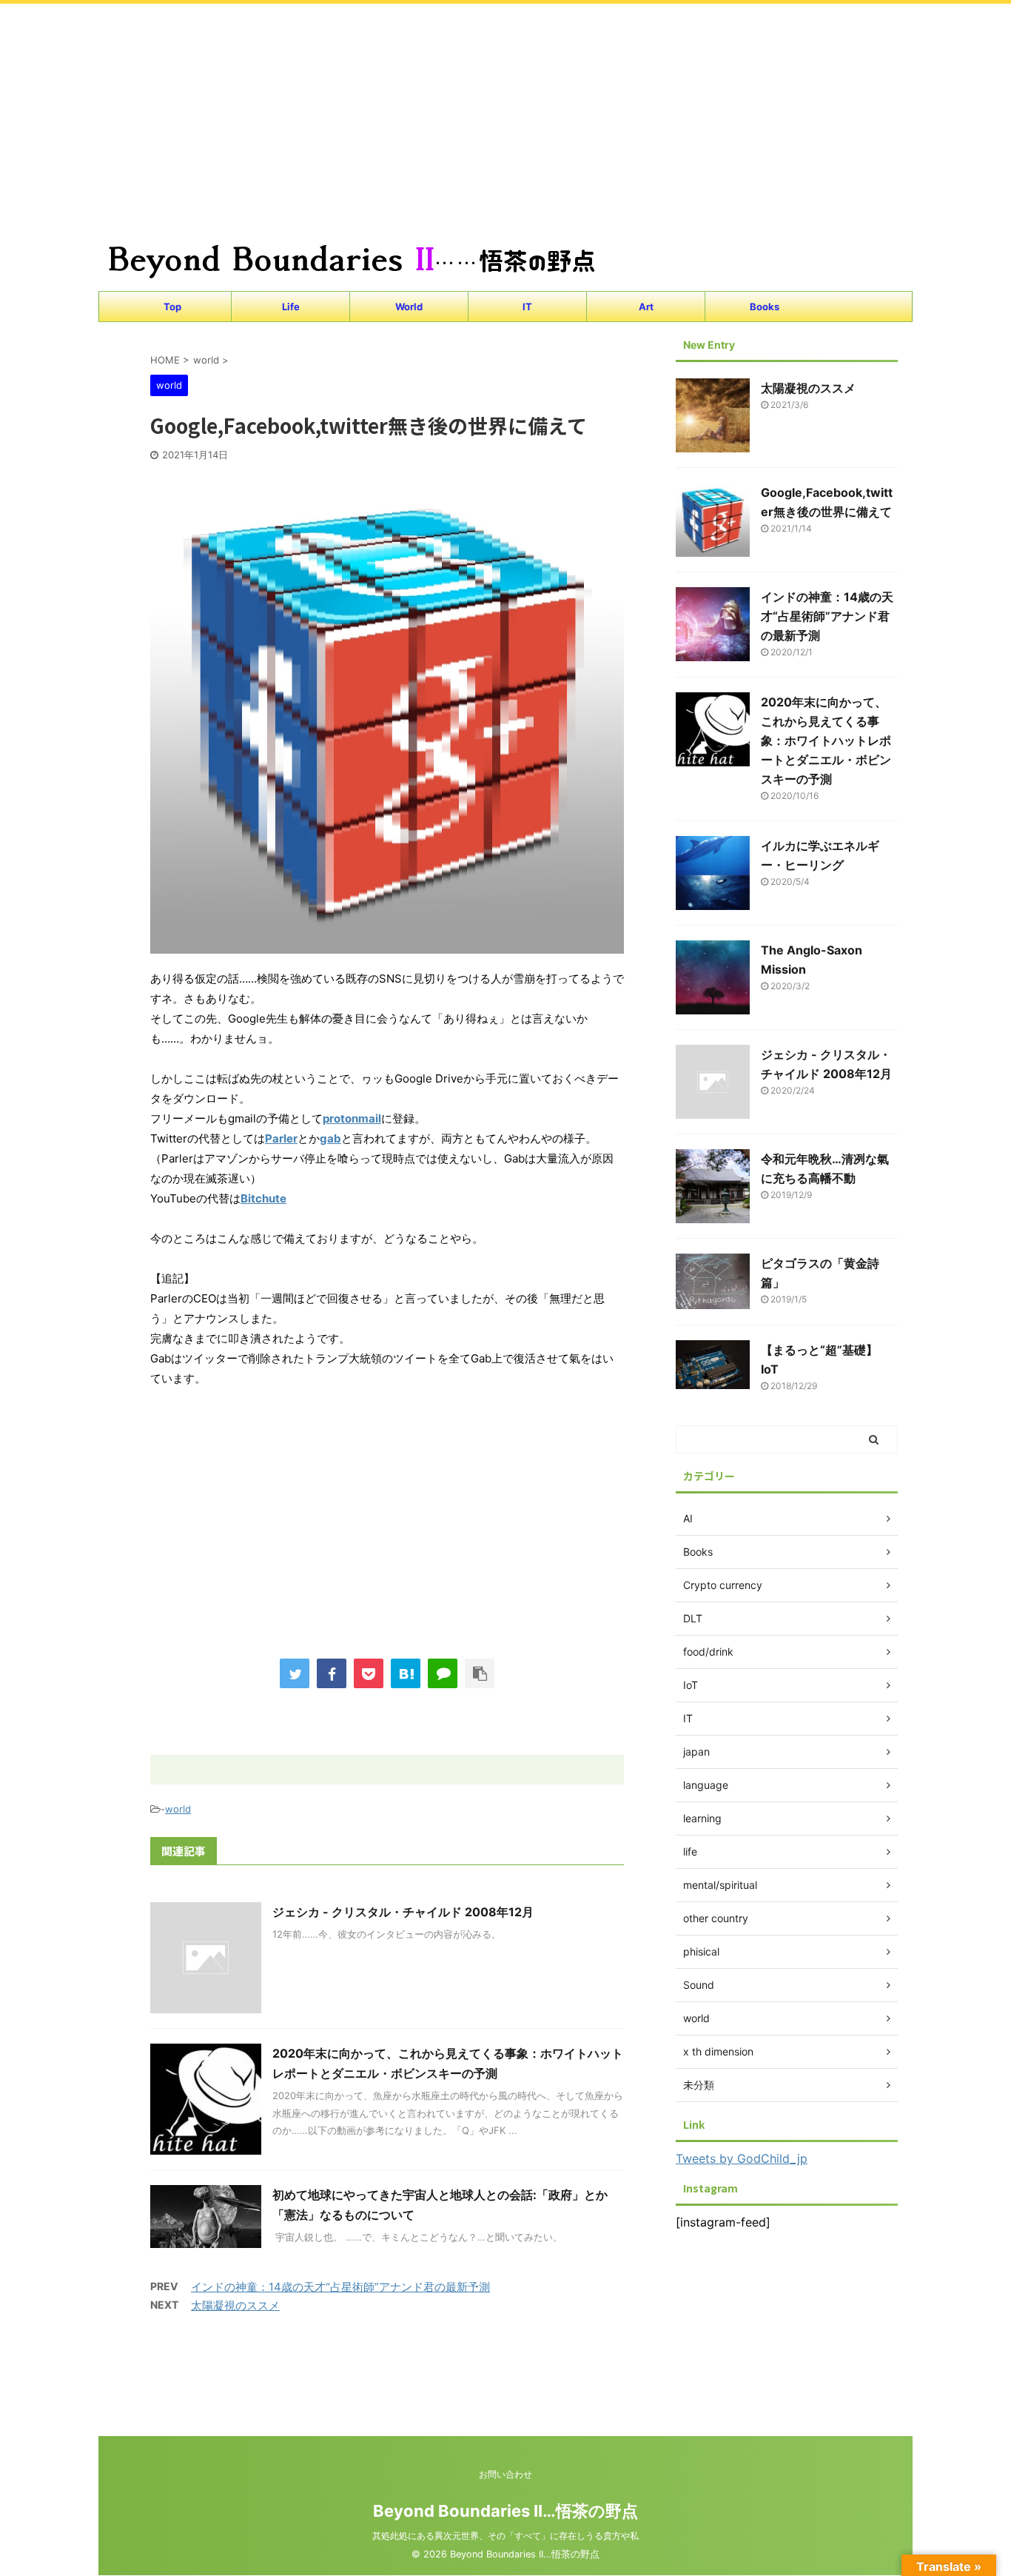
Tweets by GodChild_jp (742, 2158)
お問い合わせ (505, 2474)
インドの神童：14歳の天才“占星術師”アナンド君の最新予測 (340, 2287)
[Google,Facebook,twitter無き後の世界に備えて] (406, 1673)
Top (172, 307)
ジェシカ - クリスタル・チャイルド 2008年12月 (403, 1912)
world (178, 1809)
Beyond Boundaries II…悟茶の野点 (505, 2511)
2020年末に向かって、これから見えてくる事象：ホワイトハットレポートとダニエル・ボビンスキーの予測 (826, 740)
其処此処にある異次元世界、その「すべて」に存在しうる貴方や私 (505, 2536)
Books (765, 307)
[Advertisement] (444, 107)
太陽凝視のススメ (235, 2305)
